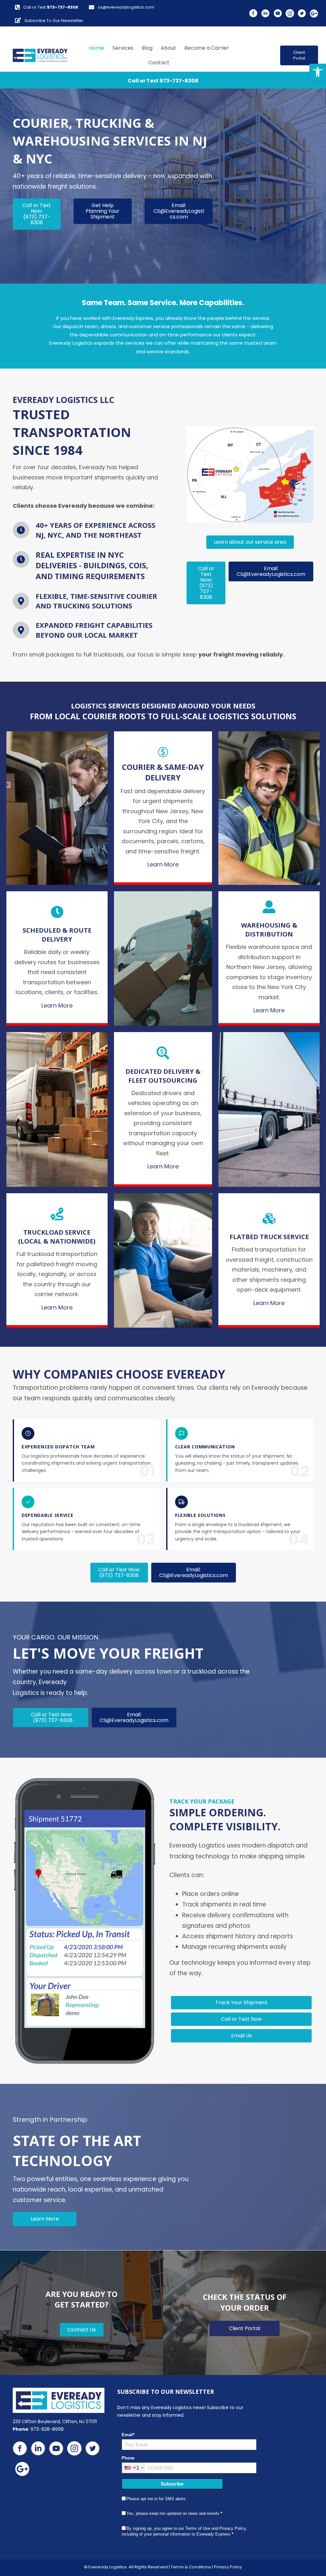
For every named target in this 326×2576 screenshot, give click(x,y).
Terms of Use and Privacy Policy (216, 2528)
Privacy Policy (228, 2567)
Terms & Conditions (191, 2567)
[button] (318, 72)
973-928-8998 (47, 2429)
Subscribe (172, 2484)
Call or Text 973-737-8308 (163, 81)
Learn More (163, 864)
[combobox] (134, 2468)
